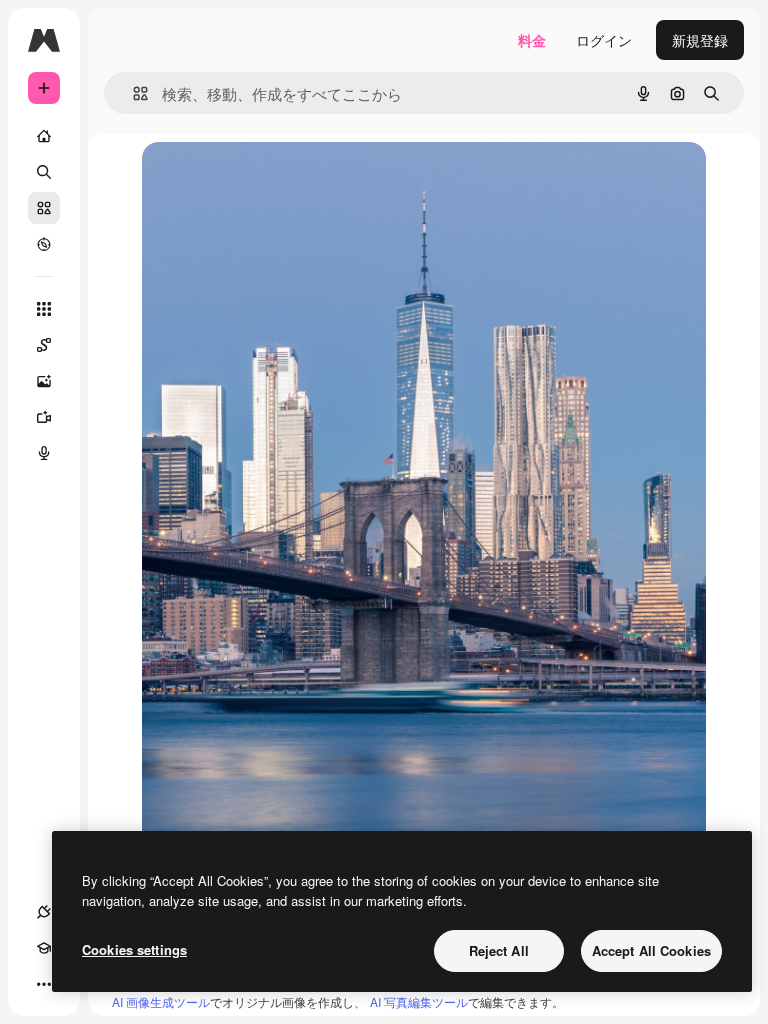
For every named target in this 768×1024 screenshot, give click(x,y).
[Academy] (44, 948)
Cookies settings (134, 949)
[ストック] (44, 208)
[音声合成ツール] (44, 453)
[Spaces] (44, 345)
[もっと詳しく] (44, 244)
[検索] (44, 172)
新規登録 (700, 40)
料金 (532, 40)
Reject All (499, 950)
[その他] (44, 984)
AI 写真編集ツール (419, 1001)
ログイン (604, 40)
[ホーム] (44, 136)
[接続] (44, 912)
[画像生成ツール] (44, 381)
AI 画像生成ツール (161, 1001)
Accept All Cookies (651, 950)
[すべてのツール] (44, 309)
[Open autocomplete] (132, 93)
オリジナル (279, 179)
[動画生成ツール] (44, 417)
